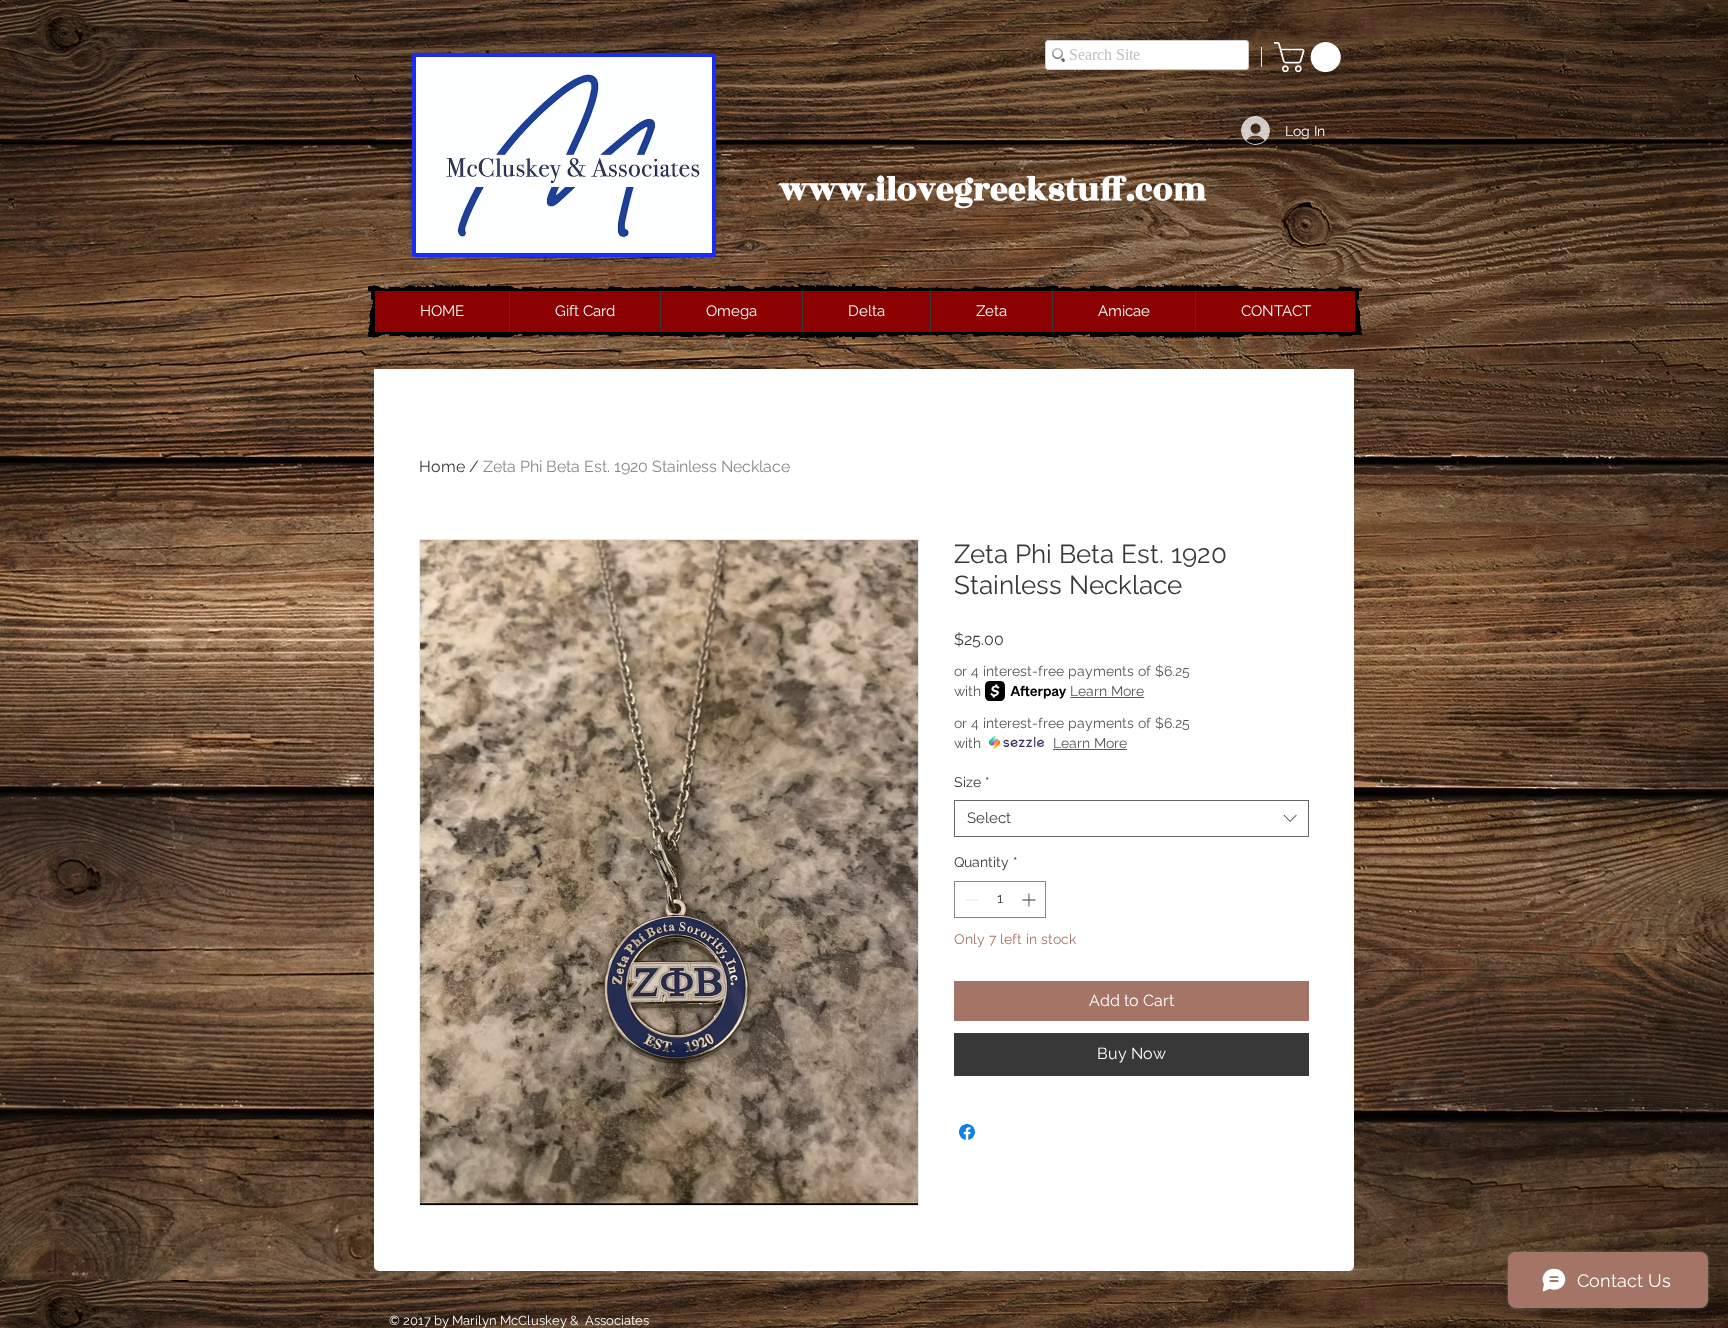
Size (972, 782)
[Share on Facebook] (967, 1132)
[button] (1311, 57)
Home (442, 466)
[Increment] (1030, 899)
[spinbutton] (1000, 899)
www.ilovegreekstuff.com (993, 190)
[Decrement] (969, 899)
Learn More (1107, 691)
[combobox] (1131, 819)
